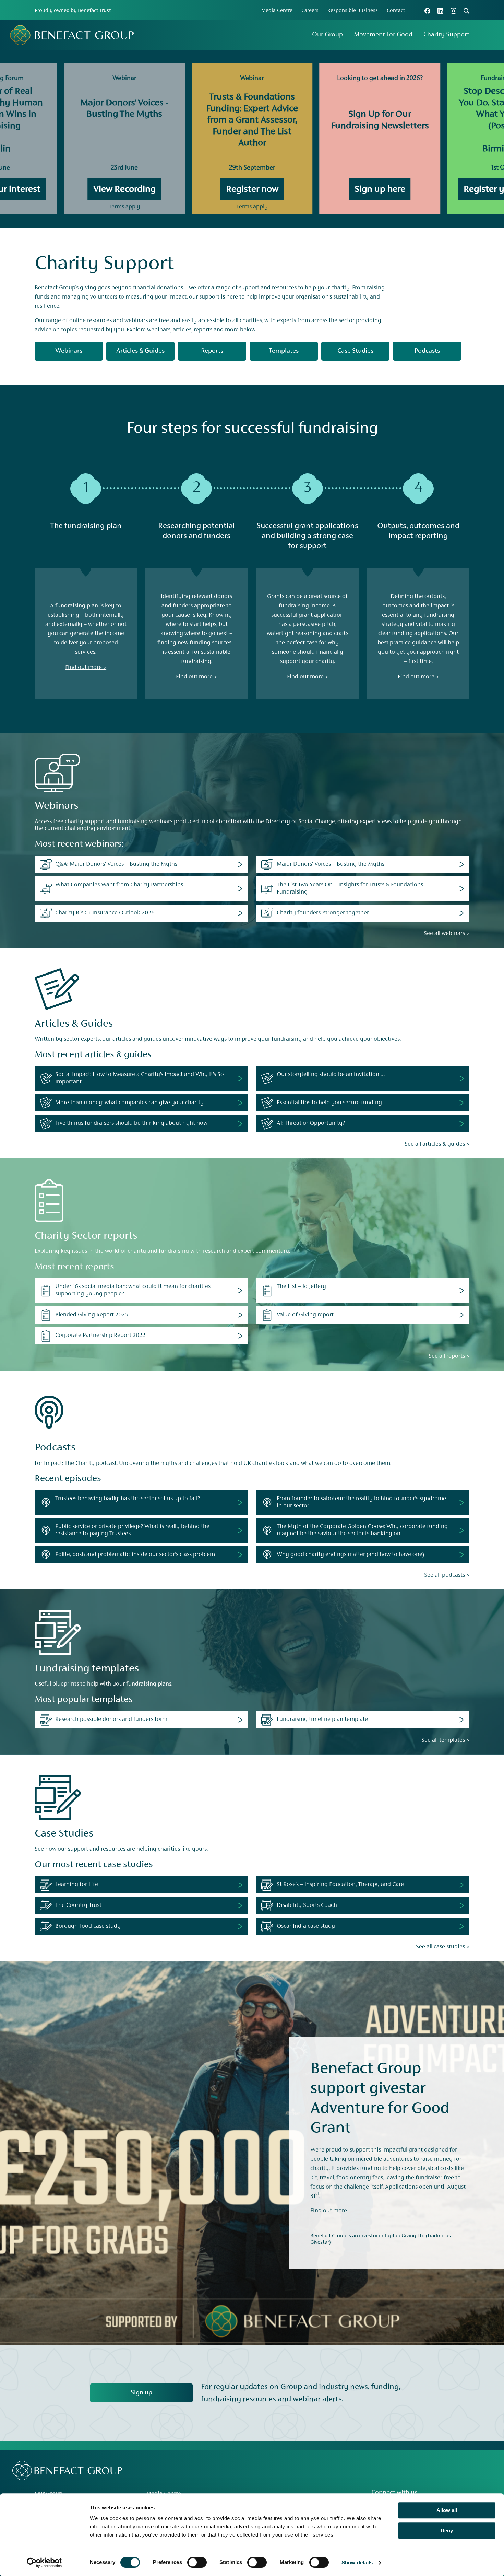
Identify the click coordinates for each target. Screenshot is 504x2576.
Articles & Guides (140, 351)
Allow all (447, 2510)
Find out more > (86, 668)
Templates (284, 351)
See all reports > (449, 1356)
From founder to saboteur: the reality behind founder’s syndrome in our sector (361, 1502)
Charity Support (446, 35)
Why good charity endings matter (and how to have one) (350, 1555)
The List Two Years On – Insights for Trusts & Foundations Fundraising (350, 889)
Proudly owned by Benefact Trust (73, 11)
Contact (396, 11)
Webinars (69, 351)
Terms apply (124, 207)
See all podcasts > (447, 1575)
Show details (357, 2562)
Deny (447, 2531)
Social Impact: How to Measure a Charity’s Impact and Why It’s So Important (140, 1078)
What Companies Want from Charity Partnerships (119, 885)
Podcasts (427, 351)
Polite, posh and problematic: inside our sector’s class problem (135, 1555)
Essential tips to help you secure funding (329, 1103)
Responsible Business (353, 11)
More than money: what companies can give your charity (129, 1103)
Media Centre (277, 11)
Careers (310, 11)
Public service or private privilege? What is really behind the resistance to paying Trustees (132, 1530)
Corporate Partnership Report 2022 (100, 1336)
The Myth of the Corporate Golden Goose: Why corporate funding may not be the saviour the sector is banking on (362, 1530)
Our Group (327, 35)
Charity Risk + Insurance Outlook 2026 (105, 913)
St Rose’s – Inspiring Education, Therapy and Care (340, 1885)
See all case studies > (443, 1947)
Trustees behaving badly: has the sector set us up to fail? (128, 1499)
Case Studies (355, 351)
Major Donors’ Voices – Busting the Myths (331, 864)
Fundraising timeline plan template (322, 1720)
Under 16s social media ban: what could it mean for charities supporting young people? (133, 1290)
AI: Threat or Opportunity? (311, 1123)
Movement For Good (383, 35)
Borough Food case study (88, 1926)
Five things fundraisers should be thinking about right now (131, 1123)
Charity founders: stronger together (323, 913)
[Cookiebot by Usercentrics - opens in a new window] (44, 2563)
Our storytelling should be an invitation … (331, 1075)
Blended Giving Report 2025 (92, 1315)
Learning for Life (77, 1885)
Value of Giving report (305, 1315)
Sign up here (380, 189)
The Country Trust (78, 1905)
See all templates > (445, 1740)
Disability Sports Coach (307, 1905)
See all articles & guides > (437, 1144)
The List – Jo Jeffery (301, 1287)
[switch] (197, 2562)
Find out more (329, 2211)
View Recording (124, 189)
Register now (252, 189)
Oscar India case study (306, 1926)
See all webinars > (447, 934)
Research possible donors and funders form (111, 1720)
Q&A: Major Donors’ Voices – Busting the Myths (116, 864)
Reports (212, 351)
